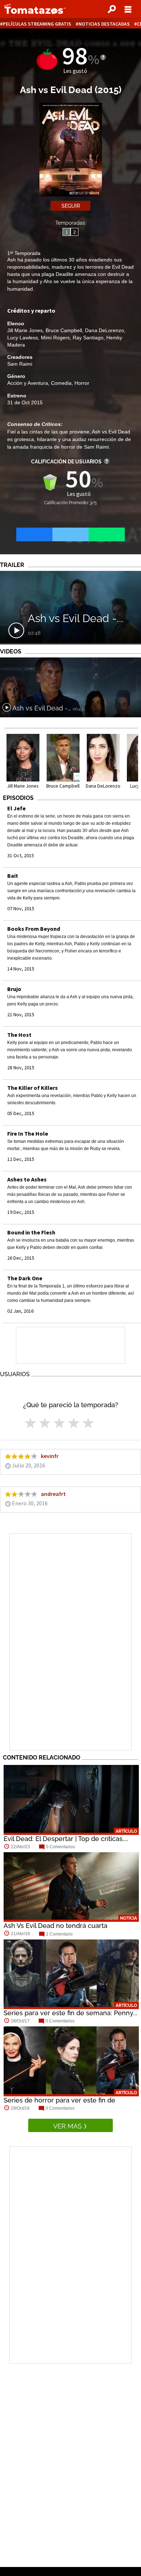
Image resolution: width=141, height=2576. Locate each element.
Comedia (61, 383)
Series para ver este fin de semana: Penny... (70, 2013)
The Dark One (25, 1278)
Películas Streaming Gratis (37, 24)
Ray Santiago (88, 338)
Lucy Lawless (23, 338)
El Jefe (16, 808)
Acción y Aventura (28, 383)
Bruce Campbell (64, 330)
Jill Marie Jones (25, 330)
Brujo (14, 989)
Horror (82, 383)
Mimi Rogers (55, 338)
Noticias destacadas (104, 24)
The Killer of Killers (33, 1088)
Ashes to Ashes (27, 1179)
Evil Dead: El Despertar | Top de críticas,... (66, 1839)
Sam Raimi (20, 364)
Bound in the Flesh (31, 1232)
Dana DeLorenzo (104, 330)
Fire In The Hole (28, 1133)
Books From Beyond (34, 929)
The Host (19, 1035)
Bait (13, 876)
